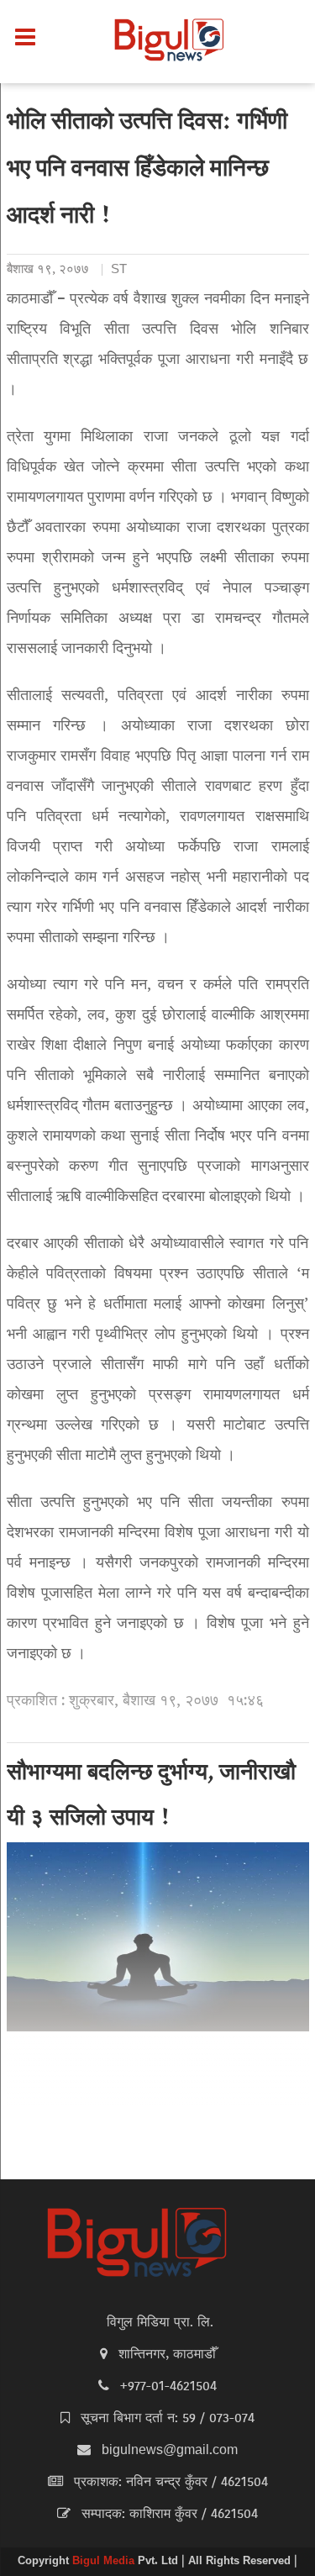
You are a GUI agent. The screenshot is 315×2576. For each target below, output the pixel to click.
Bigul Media (105, 2562)
